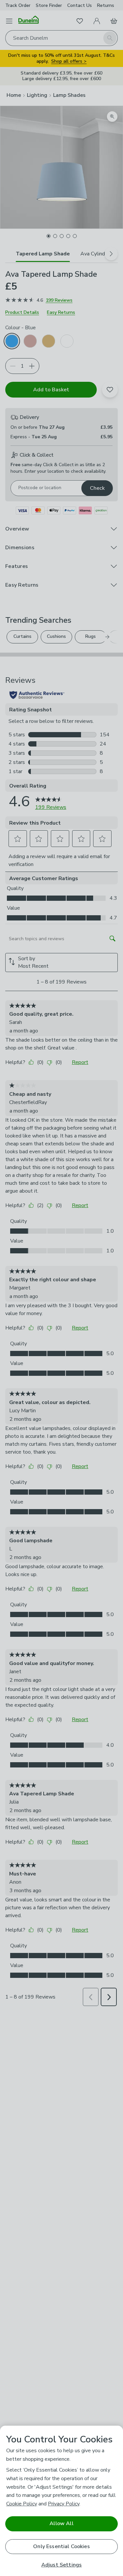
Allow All (61, 2523)
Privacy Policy (64, 2504)
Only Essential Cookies (61, 2546)
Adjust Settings (61, 2565)
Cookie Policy (22, 2504)
